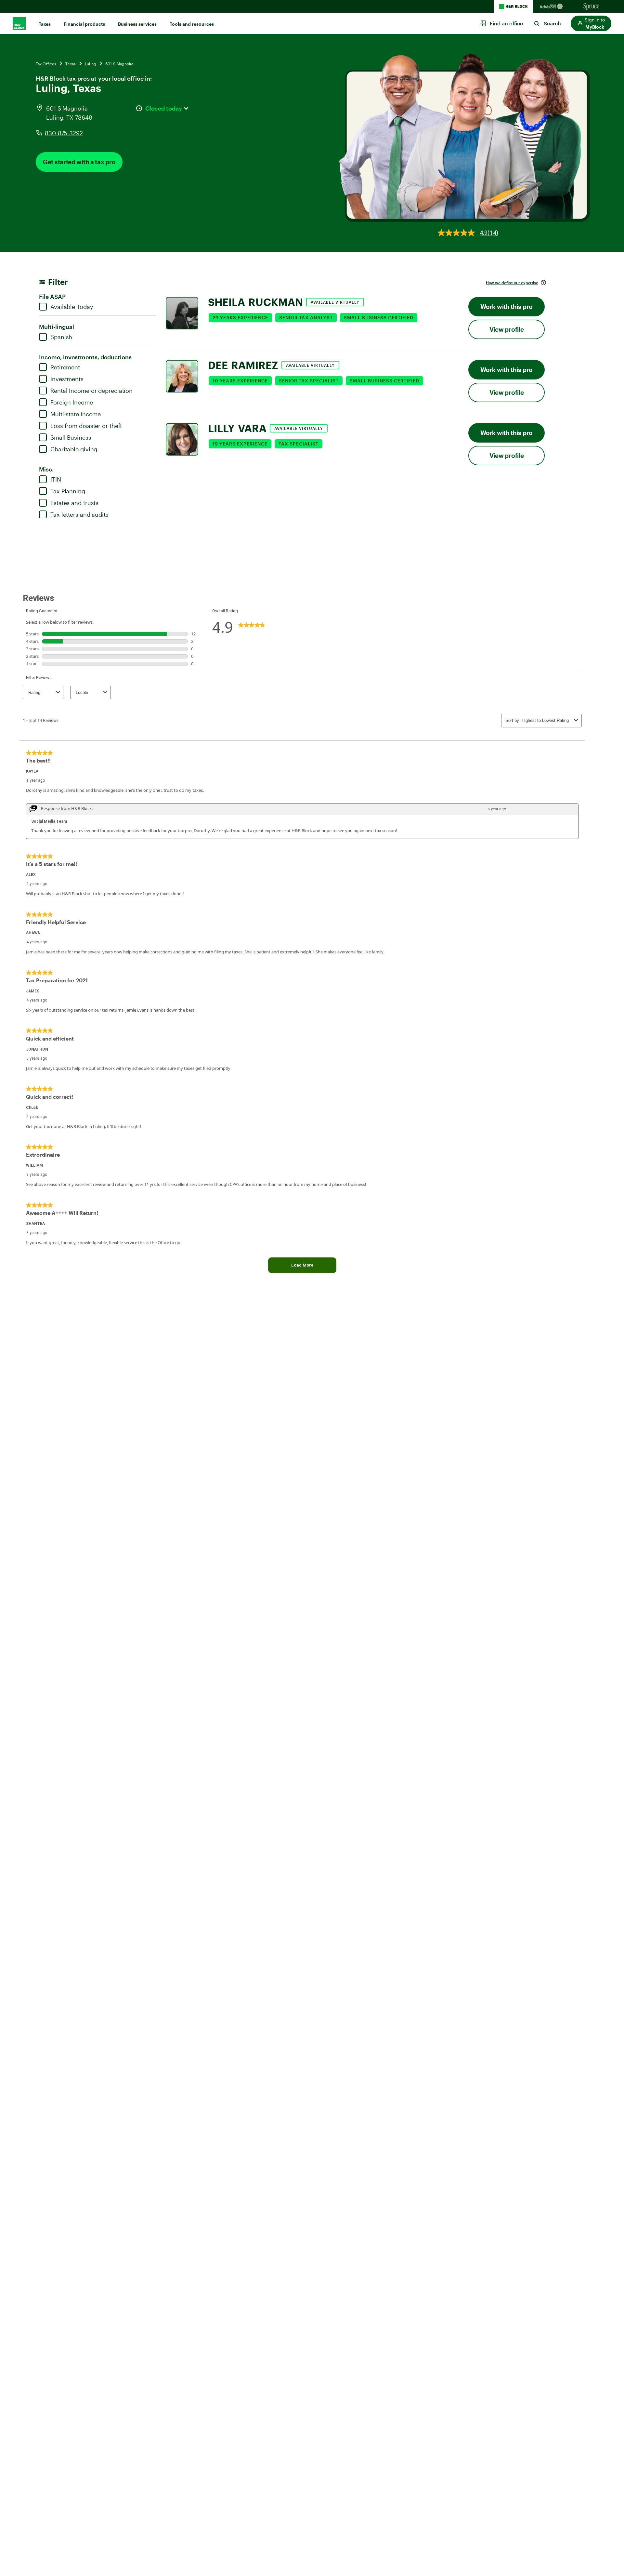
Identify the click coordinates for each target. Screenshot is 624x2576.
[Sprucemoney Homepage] (591, 7)
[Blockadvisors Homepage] (552, 7)
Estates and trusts (74, 503)
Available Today (72, 307)
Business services (137, 24)
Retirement (65, 367)
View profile (507, 329)
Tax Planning (68, 491)
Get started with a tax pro (79, 162)
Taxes (45, 24)
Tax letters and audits (79, 514)
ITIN (56, 479)
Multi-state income (76, 414)
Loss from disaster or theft (86, 426)
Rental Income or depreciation (91, 391)
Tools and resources (192, 24)
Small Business (71, 437)
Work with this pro (507, 306)
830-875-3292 (64, 133)
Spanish (61, 337)
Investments (67, 379)
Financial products (84, 24)
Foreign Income (72, 402)
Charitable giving (74, 449)
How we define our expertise (512, 283)
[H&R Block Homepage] (513, 7)
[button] (591, 23)
